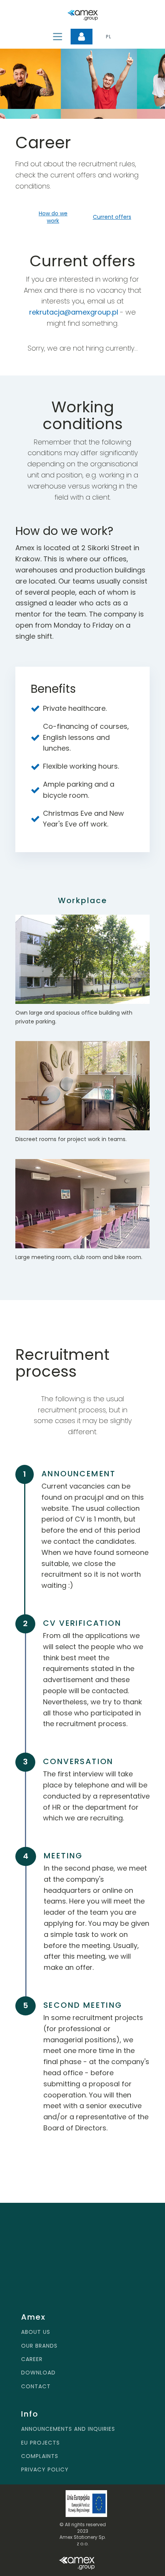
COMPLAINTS (40, 2456)
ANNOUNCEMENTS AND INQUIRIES (68, 2429)
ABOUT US (36, 2332)
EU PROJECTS (40, 2443)
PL (109, 37)
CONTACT (36, 2387)
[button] (82, 37)
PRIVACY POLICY (45, 2470)
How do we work (53, 217)
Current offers (112, 217)
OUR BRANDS (39, 2346)
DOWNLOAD (38, 2373)
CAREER (32, 2359)
